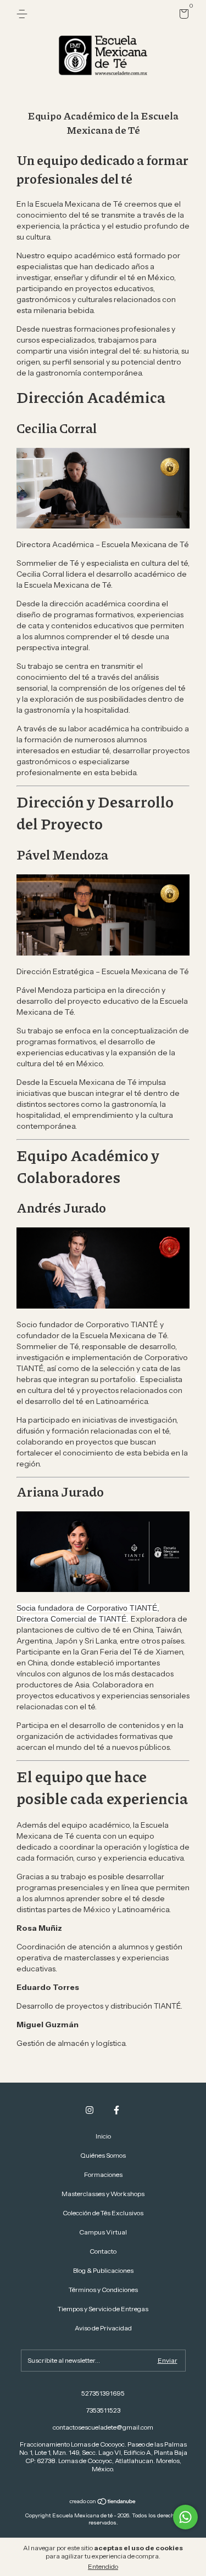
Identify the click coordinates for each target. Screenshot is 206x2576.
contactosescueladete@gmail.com (103, 2427)
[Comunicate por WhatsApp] (185, 2517)
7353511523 (103, 2410)
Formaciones (103, 2174)
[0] (182, 16)
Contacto (103, 2251)
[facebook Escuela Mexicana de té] (116, 2110)
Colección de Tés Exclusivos (103, 2213)
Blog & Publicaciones (103, 2270)
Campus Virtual (103, 2232)
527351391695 (103, 2393)
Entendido (103, 2566)
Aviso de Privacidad (103, 2328)
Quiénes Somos (103, 2155)
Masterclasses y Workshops (103, 2194)
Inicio (103, 2136)
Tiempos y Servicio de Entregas (103, 2309)
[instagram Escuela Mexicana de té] (90, 2110)
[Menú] (24, 14)
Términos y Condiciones (103, 2290)
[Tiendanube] (103, 2503)
